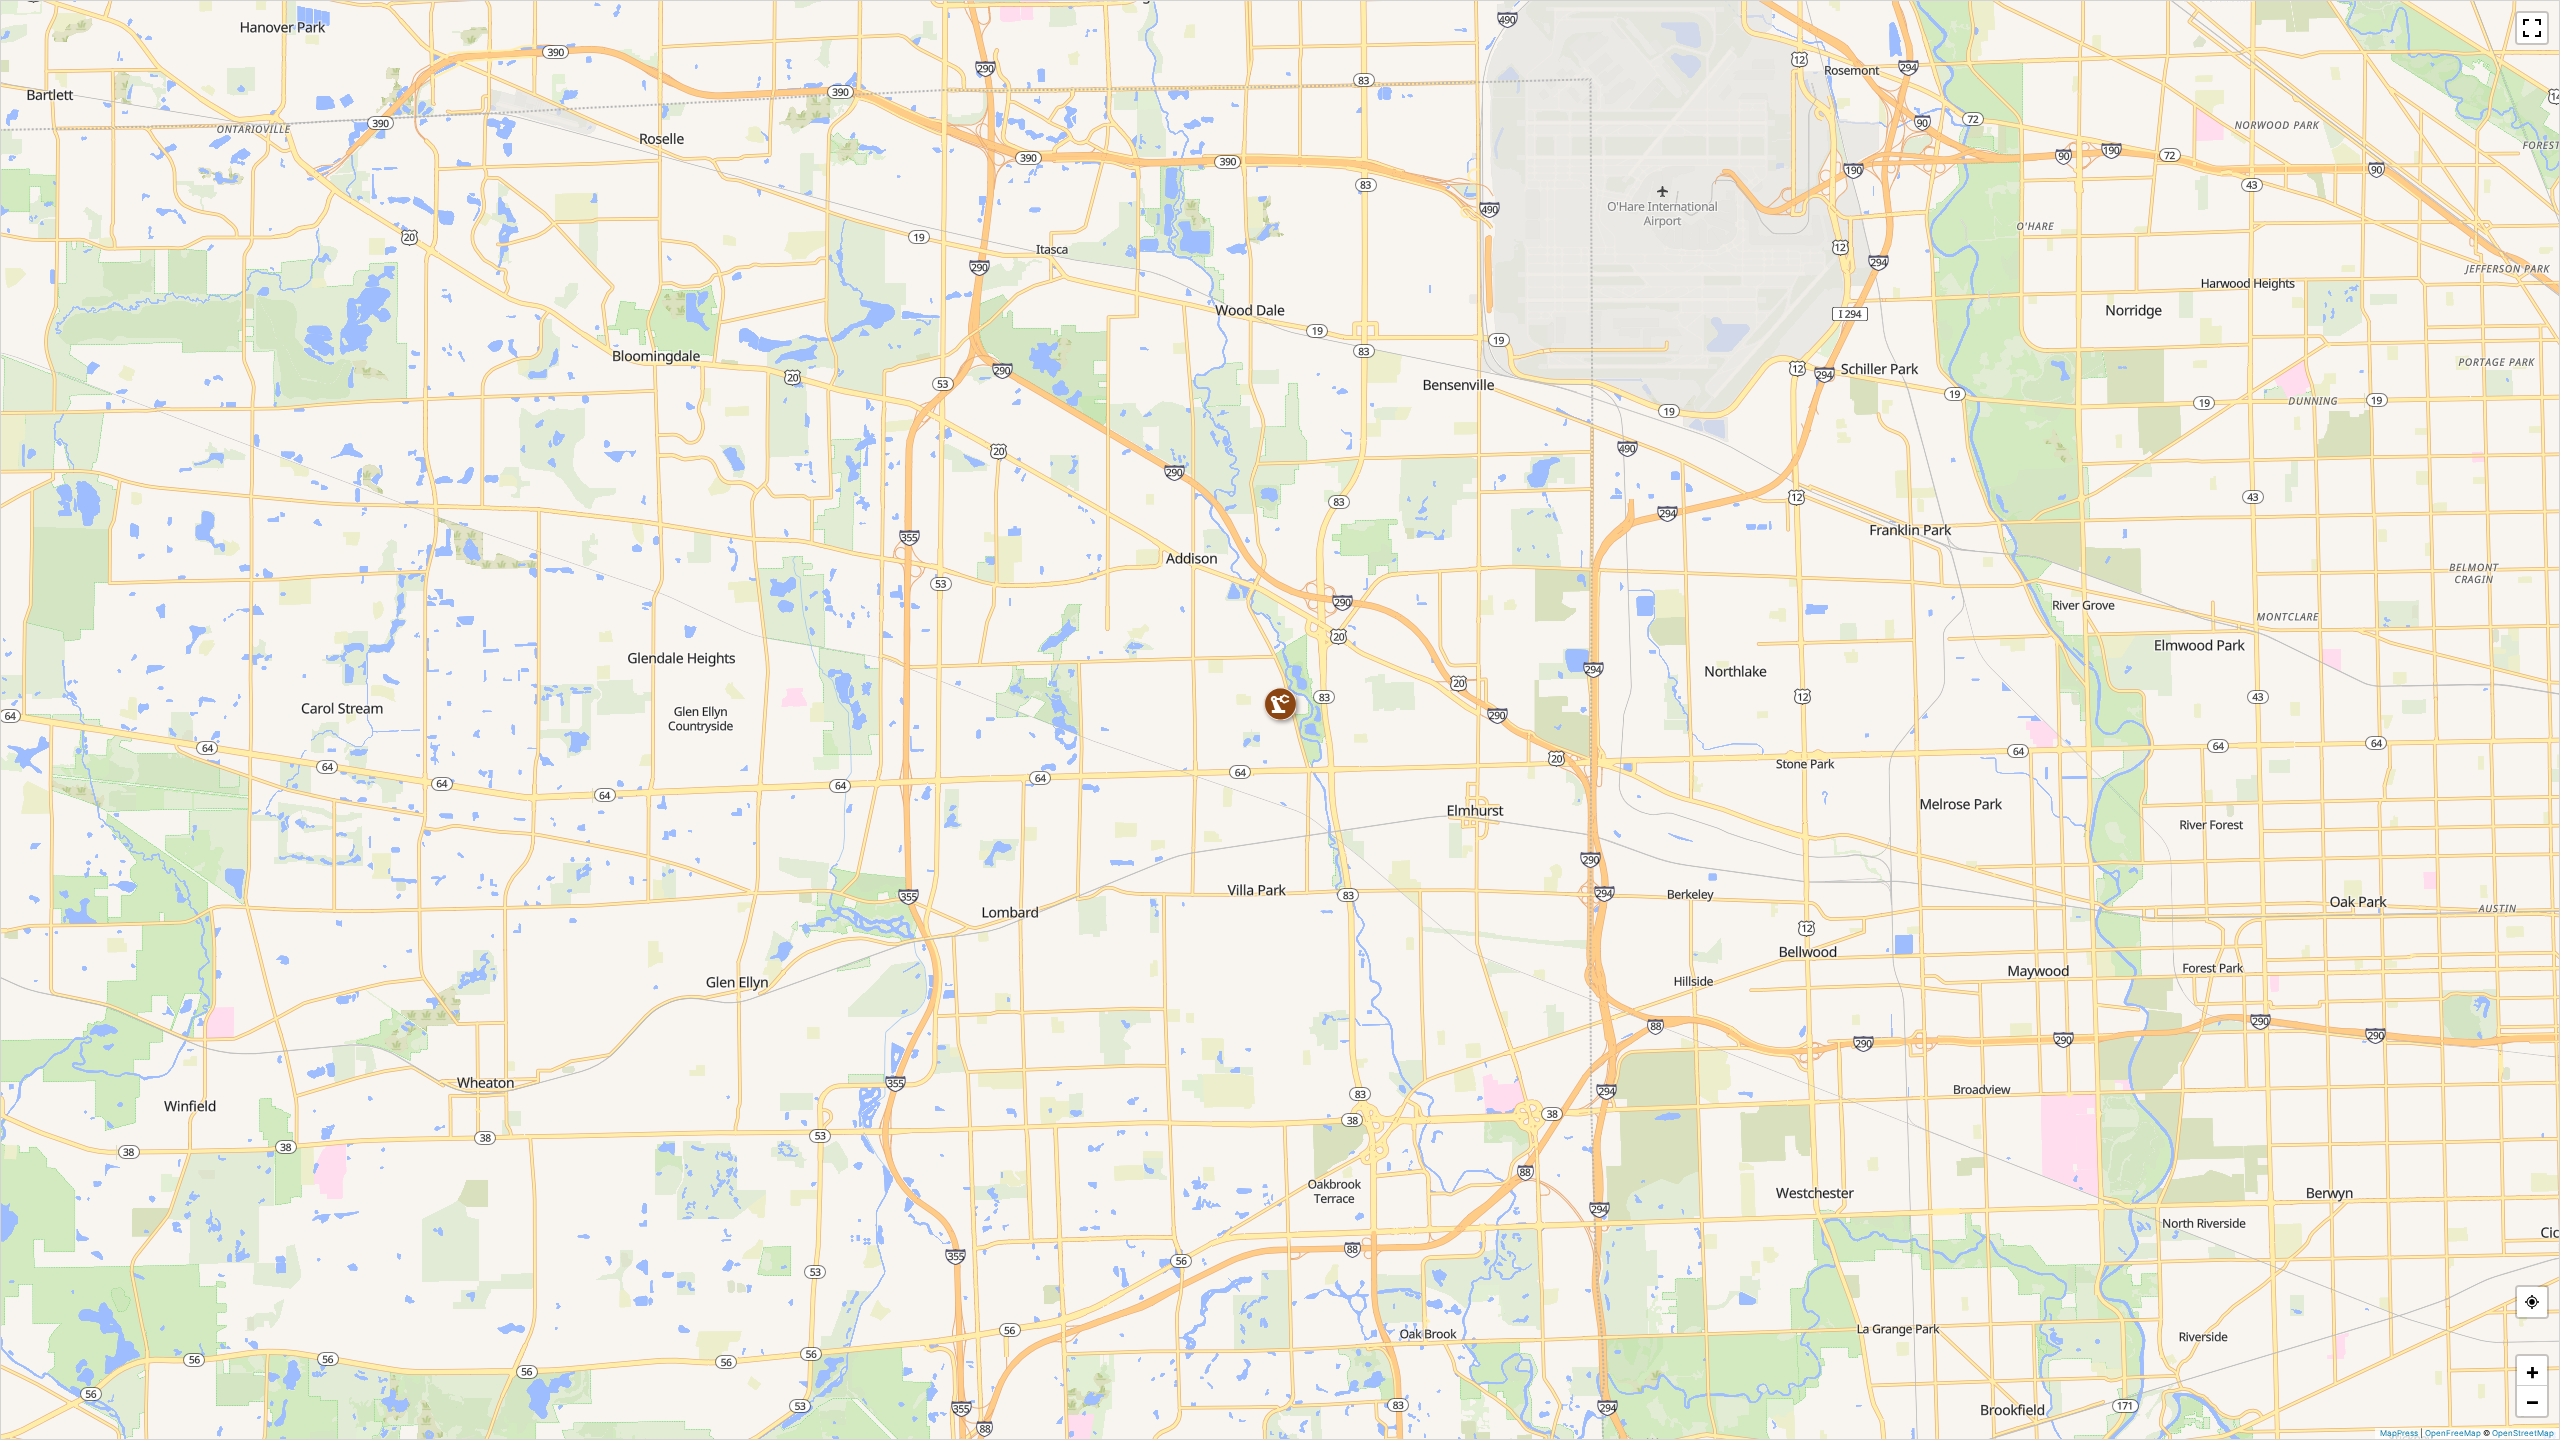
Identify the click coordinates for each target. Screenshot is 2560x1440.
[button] (1280, 704)
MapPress (2399, 1433)
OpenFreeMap (2453, 1433)
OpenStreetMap (2523, 1433)
